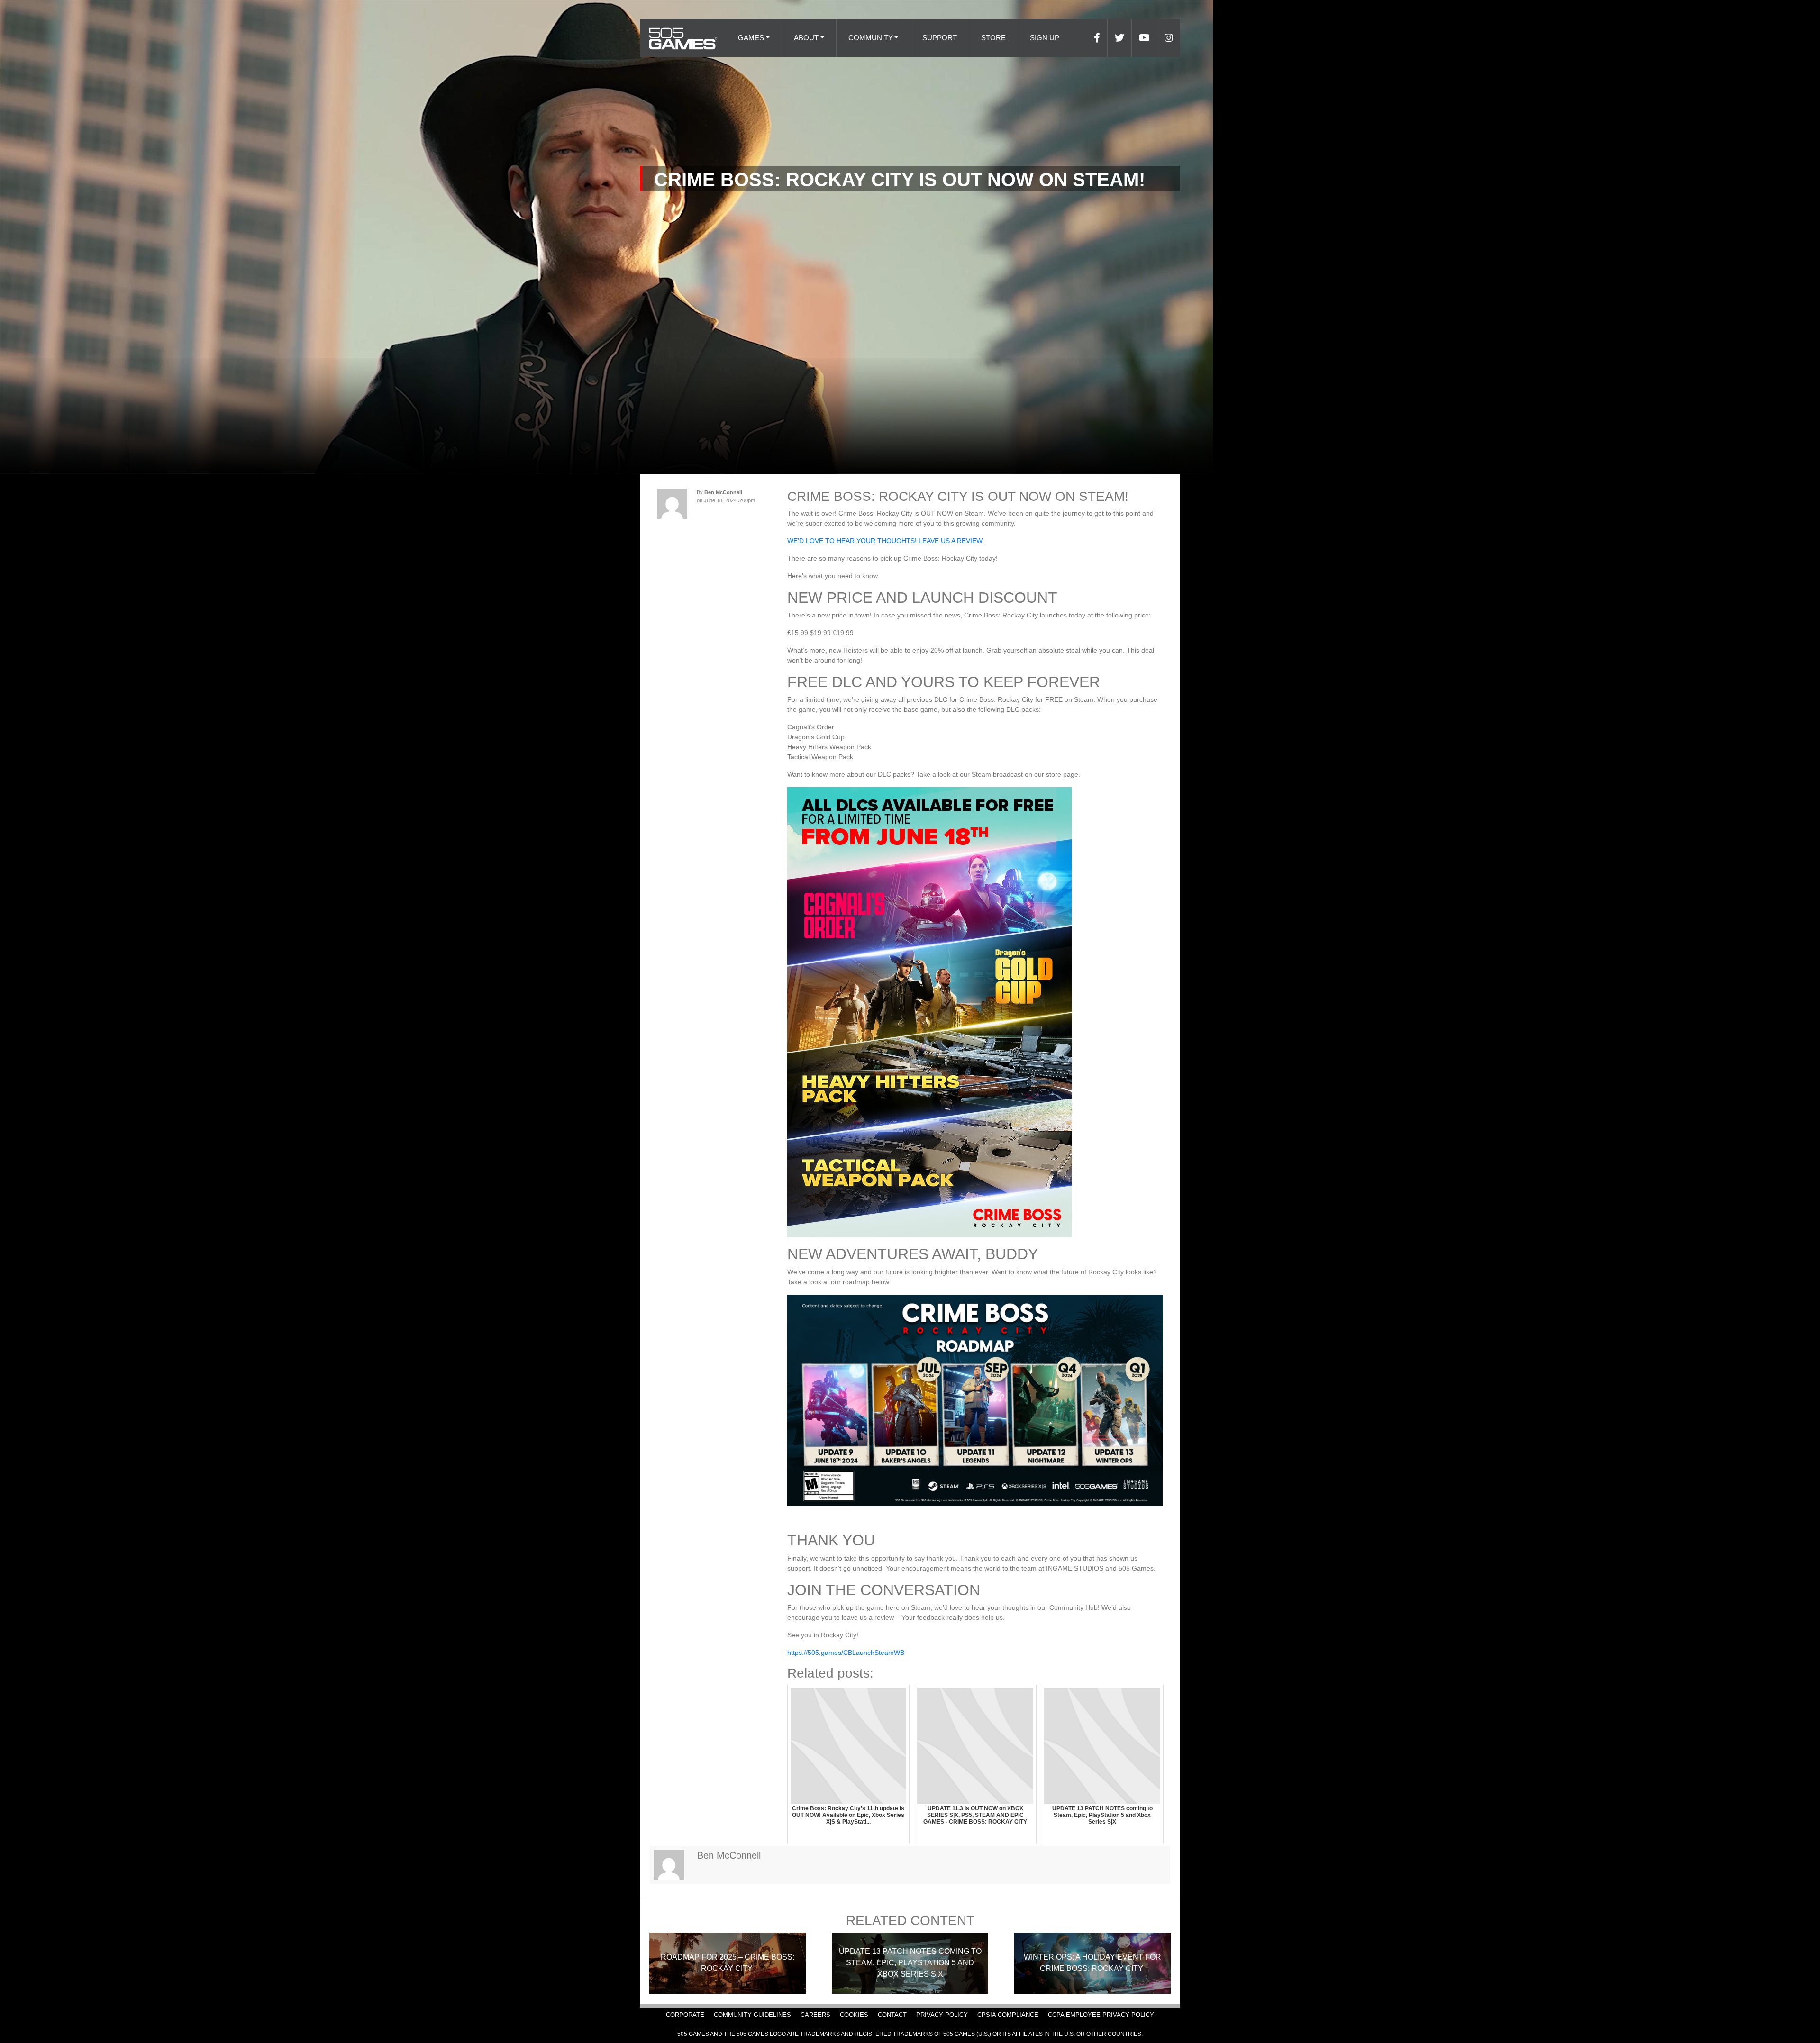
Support (940, 38)
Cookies (854, 2015)
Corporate (685, 2015)
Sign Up (1045, 38)
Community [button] (871, 38)
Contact (892, 2015)
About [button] (806, 38)
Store (993, 38)
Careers (815, 2015)
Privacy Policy (942, 2015)
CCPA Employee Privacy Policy (1101, 2015)
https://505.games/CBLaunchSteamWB (846, 1653)
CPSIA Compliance (1008, 2015)
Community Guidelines (752, 2015)
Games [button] (751, 38)
